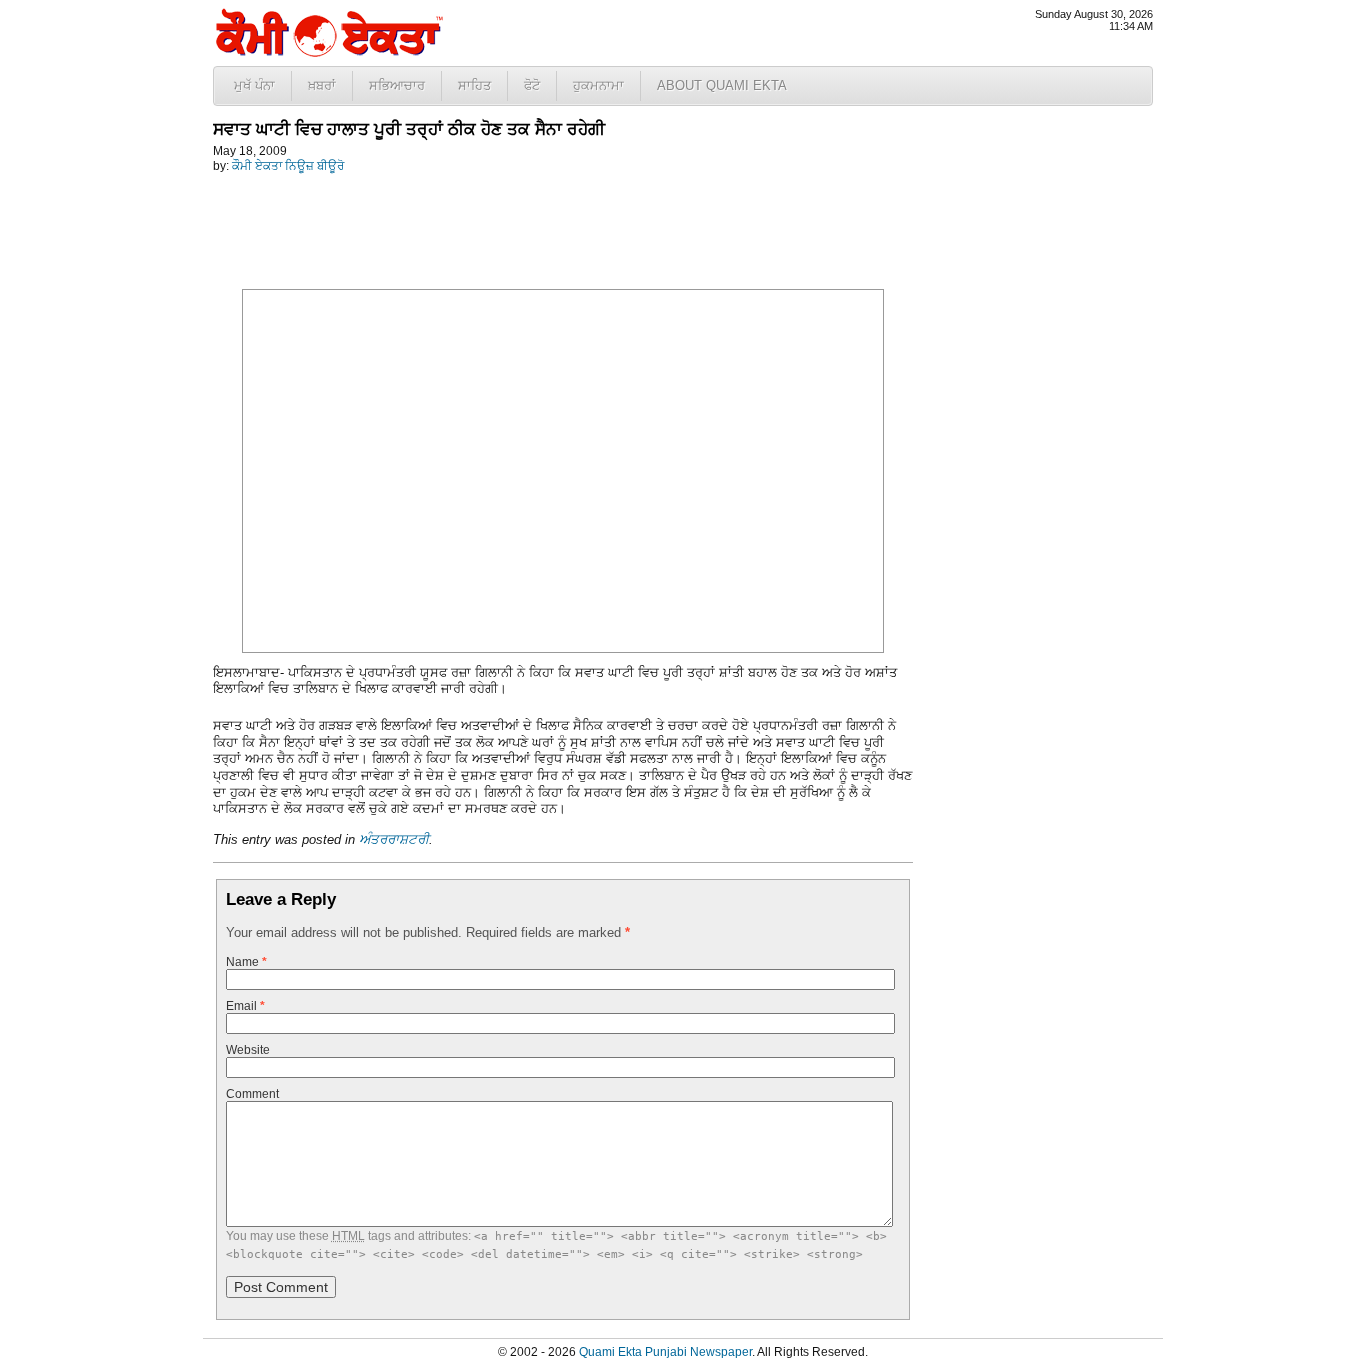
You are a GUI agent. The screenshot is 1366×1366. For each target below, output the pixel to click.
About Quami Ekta (722, 85)
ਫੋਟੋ (532, 85)
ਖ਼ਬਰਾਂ (322, 85)
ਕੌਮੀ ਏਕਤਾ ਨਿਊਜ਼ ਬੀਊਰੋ (288, 166)
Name (246, 962)
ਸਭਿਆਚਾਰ (397, 85)
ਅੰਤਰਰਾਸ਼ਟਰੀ (394, 839)
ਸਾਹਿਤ (474, 85)
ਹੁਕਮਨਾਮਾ (598, 85)
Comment (252, 1094)
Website (248, 1050)
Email (245, 1006)
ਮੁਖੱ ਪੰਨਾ (254, 85)
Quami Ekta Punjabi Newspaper (665, 1352)
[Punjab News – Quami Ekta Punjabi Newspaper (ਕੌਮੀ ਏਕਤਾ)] (328, 52)
